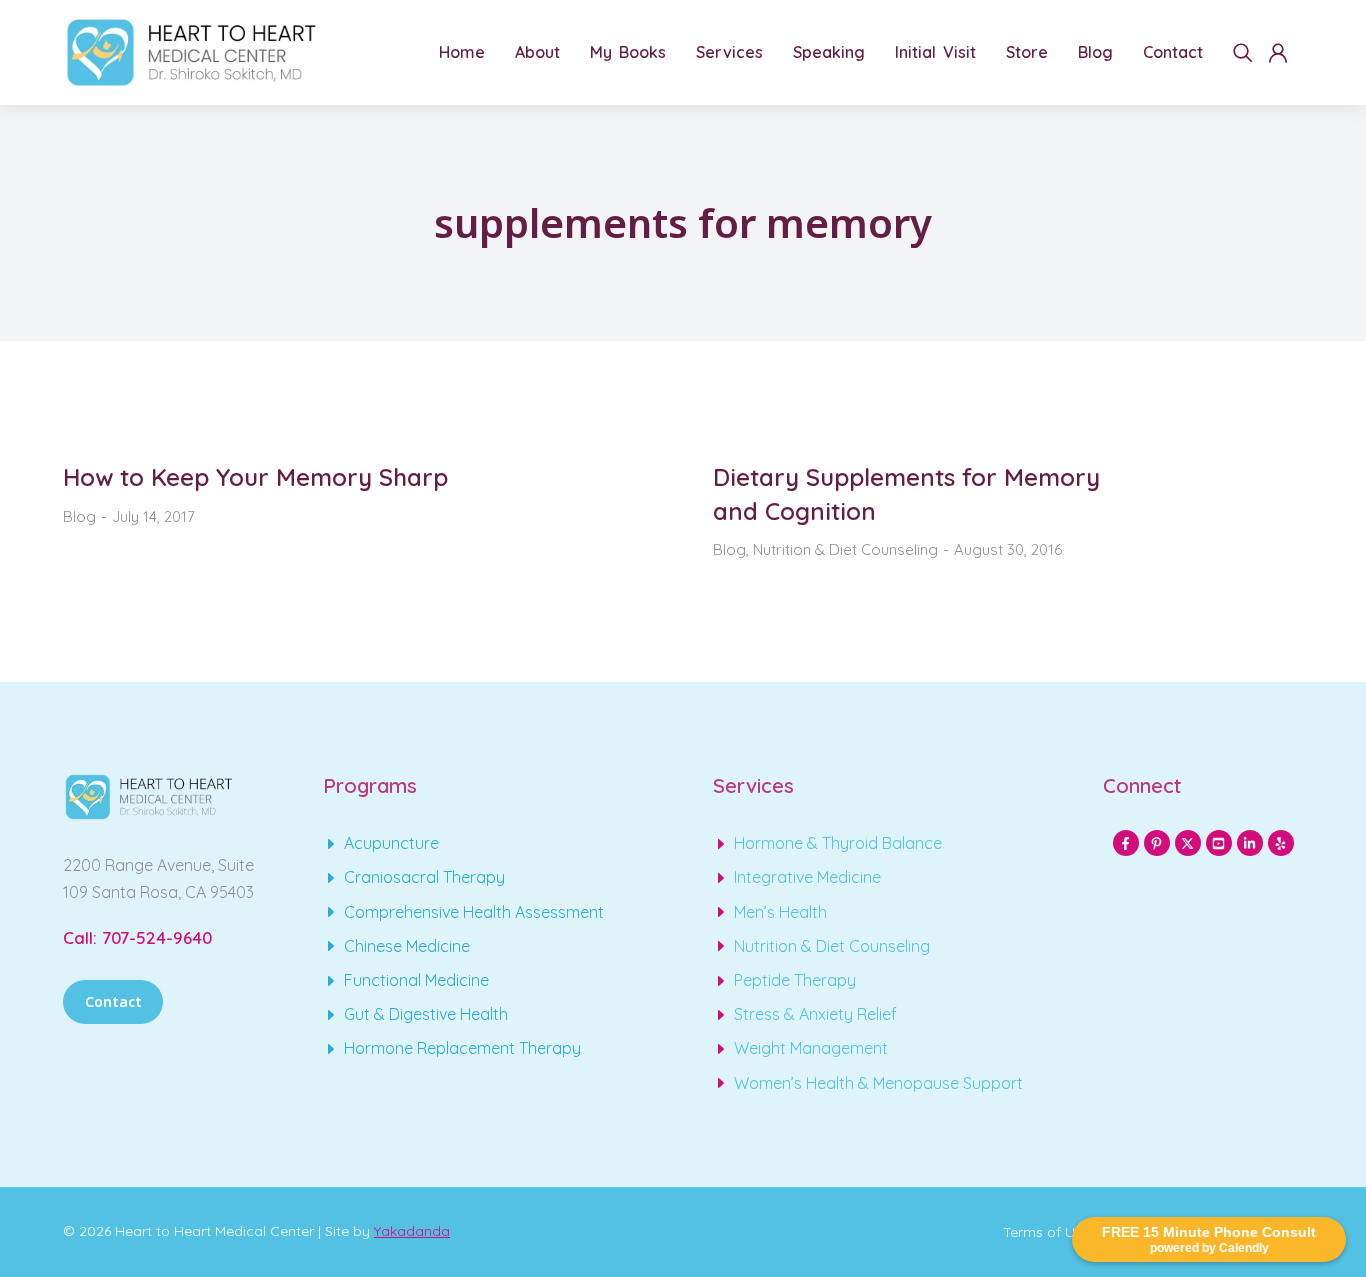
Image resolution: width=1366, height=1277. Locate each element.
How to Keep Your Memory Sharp (255, 477)
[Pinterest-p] (1157, 843)
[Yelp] (1281, 843)
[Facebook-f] (1126, 843)
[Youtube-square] (1219, 843)
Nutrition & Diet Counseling (845, 549)
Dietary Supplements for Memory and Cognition (906, 494)
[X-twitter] (1188, 843)
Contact (113, 1001)
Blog (79, 516)
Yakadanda (412, 1231)
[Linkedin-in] (1250, 843)
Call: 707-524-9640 (137, 937)
